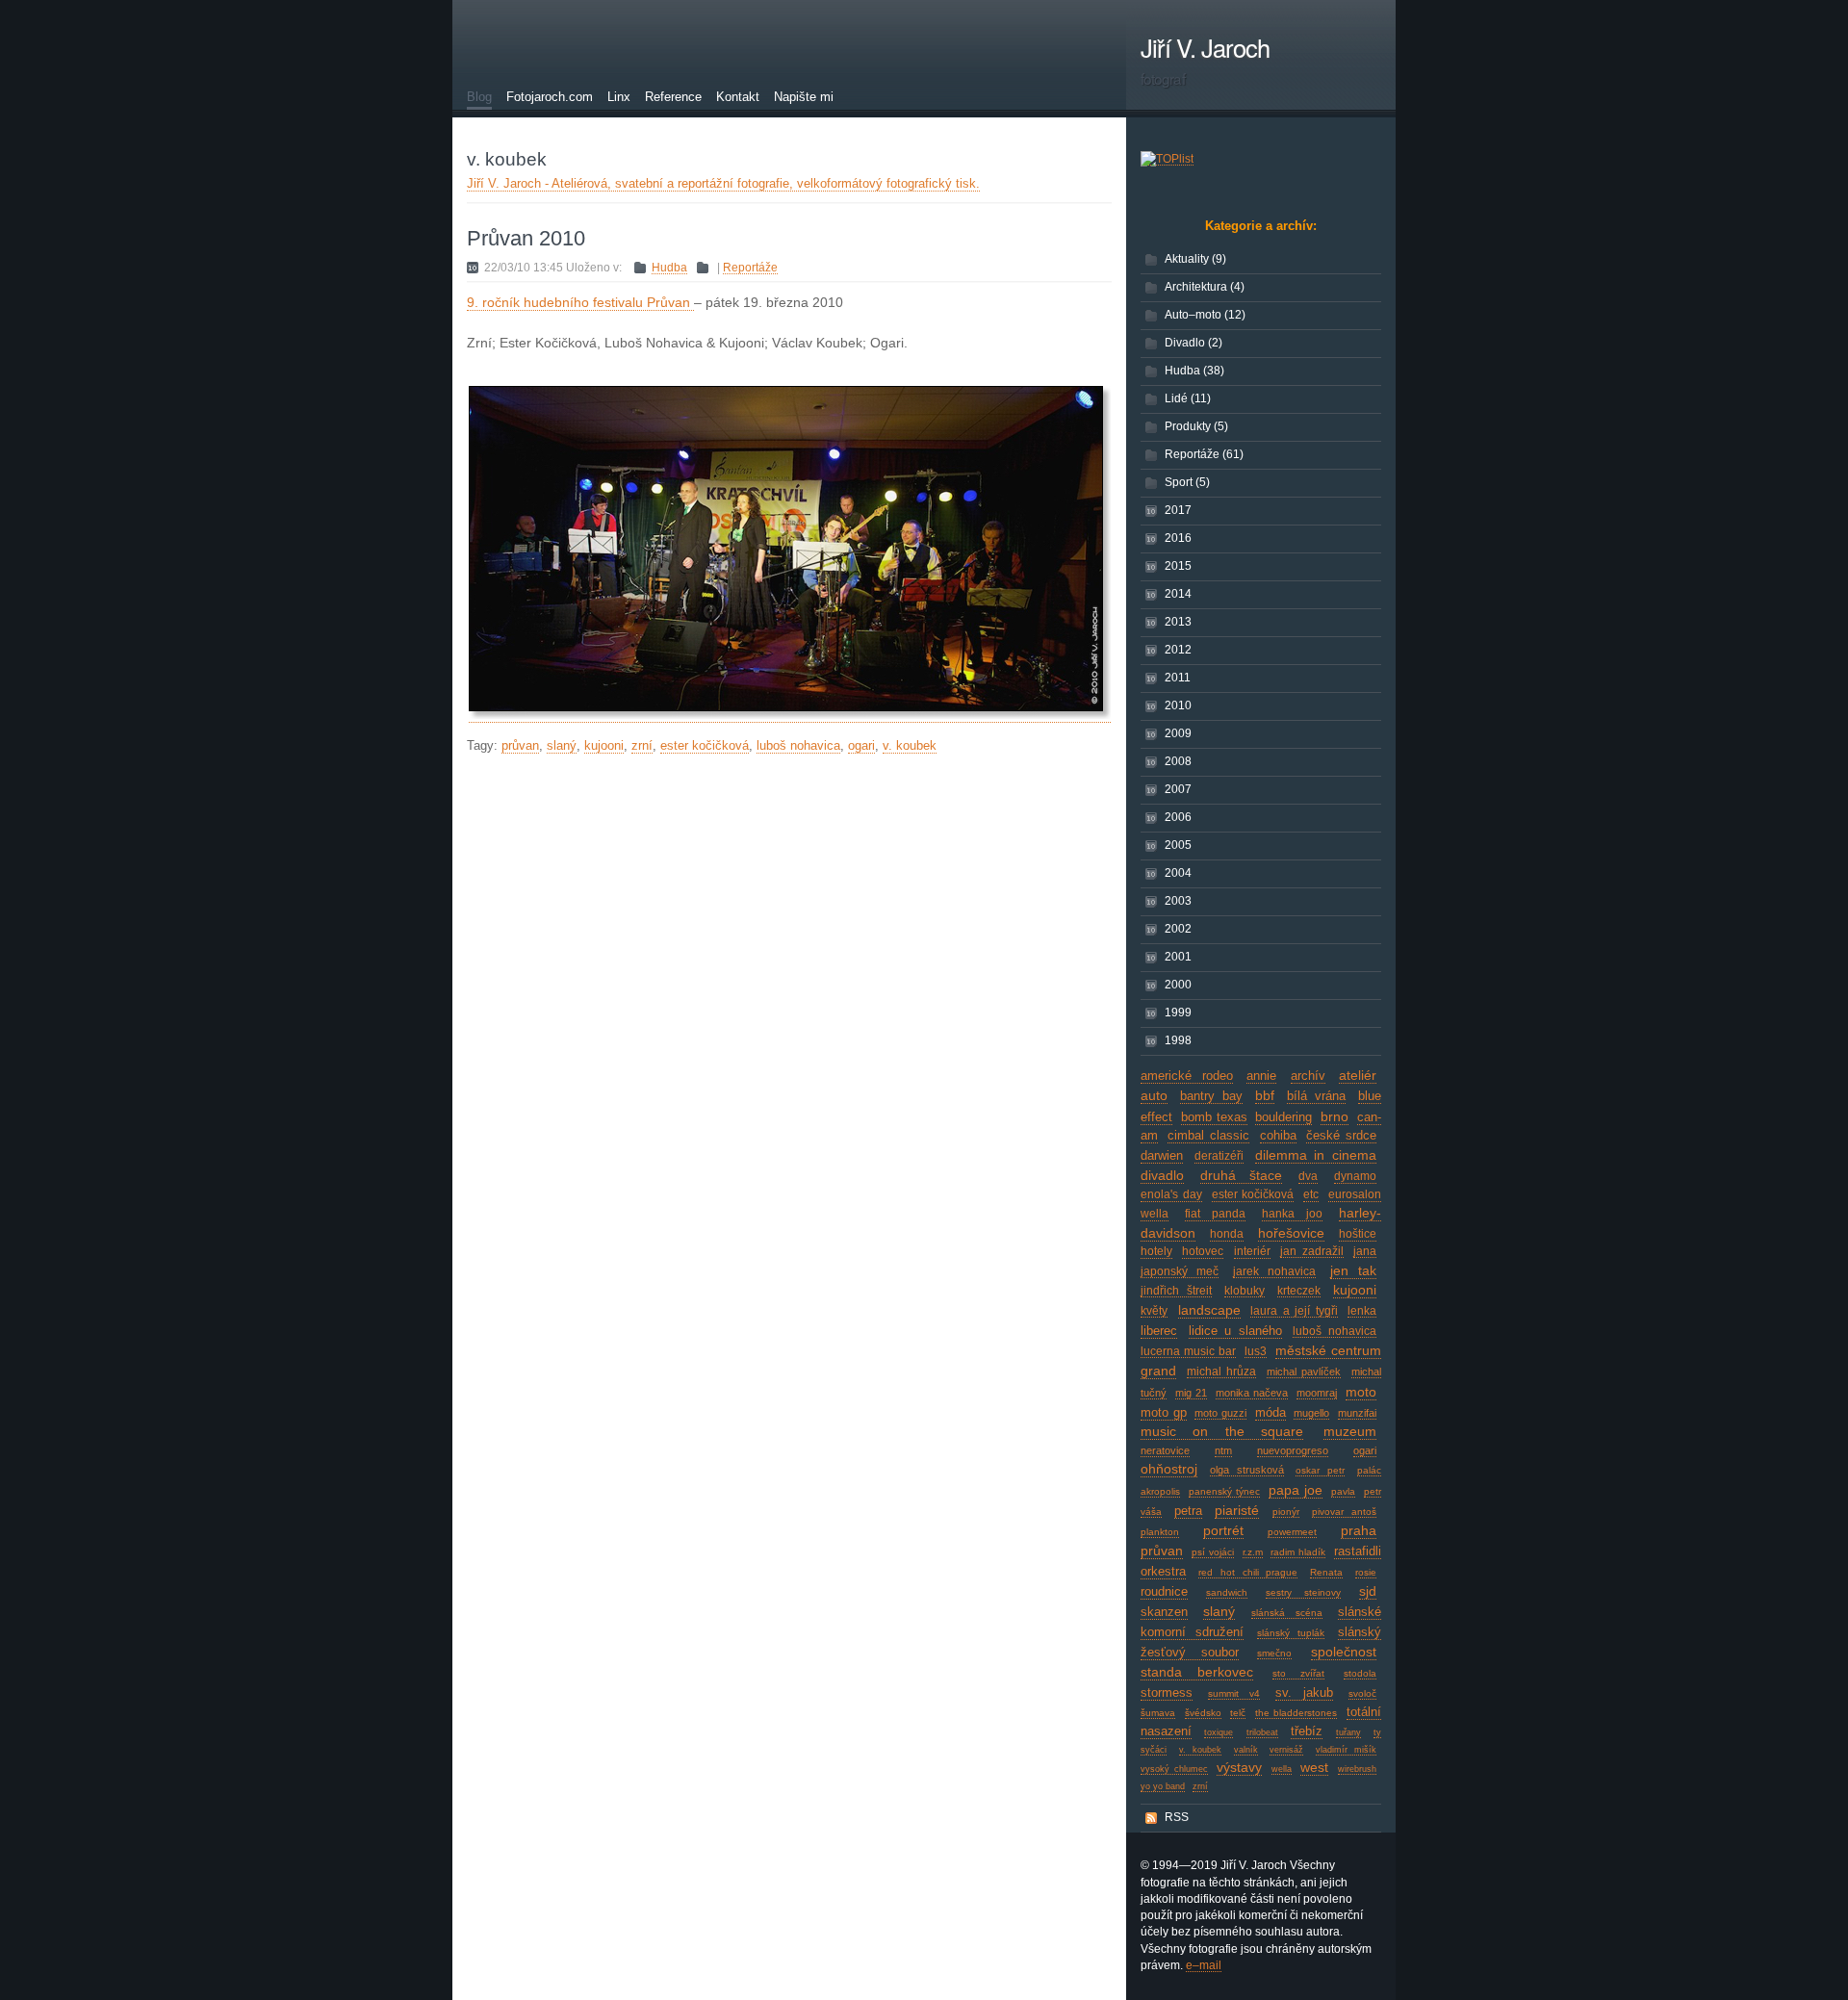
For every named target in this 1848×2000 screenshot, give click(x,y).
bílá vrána (1317, 1096)
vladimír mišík (1347, 1750)
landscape (1209, 1310)
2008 (1178, 761)
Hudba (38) (1194, 371)
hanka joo (1292, 1214)
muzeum (1350, 1431)
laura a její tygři (1294, 1311)
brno (1335, 1116)
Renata (1326, 1572)
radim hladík (1298, 1552)
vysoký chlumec (1174, 1769)
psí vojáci (1213, 1552)
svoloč (1362, 1693)
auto (1154, 1095)
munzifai (1357, 1413)
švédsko (1203, 1713)
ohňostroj (1169, 1469)
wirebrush (1357, 1769)
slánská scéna (1287, 1613)
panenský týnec (1224, 1491)
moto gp (1164, 1412)
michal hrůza (1222, 1372)
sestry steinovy (1304, 1592)
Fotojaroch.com (550, 97)
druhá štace (1241, 1175)
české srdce (1341, 1136)
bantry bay (1212, 1096)
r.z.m (1253, 1552)
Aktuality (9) (1195, 259)
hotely (1156, 1251)
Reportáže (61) (1204, 454)
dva (1308, 1176)
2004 (1178, 873)
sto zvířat (1298, 1673)
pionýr (1286, 1512)
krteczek (1299, 1291)
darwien (1162, 1156)
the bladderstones (1296, 1713)
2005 (1178, 845)
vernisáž (1286, 1750)
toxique (1219, 1732)
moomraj (1317, 1393)
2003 (1178, 901)
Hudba (669, 268)
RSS (1177, 1817)
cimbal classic (1208, 1136)
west (1314, 1767)
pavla (1343, 1491)
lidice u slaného (1235, 1331)
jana (1365, 1251)
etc (1311, 1194)
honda (1227, 1234)
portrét (1223, 1530)
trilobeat (1262, 1732)
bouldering (1283, 1117)
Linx (619, 97)
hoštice (1358, 1234)
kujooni (1355, 1290)
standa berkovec (1197, 1672)
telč (1238, 1713)
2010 (1178, 705)
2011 (1178, 678)
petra (1188, 1511)
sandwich (1227, 1592)
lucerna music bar (1188, 1351)
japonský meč (1180, 1271)
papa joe (1296, 1490)
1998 (1178, 1040)
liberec (1159, 1331)
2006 (1178, 817)
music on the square (1222, 1431)
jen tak (1353, 1270)
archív (1308, 1076)
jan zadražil (1311, 1251)
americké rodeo (1187, 1076)
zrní (1200, 1786)
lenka (1362, 1311)
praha (1359, 1530)
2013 (1178, 622)
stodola (1360, 1673)
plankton (1160, 1532)
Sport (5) (1187, 482)
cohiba (1278, 1136)
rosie (1366, 1572)
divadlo (1162, 1175)
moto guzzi (1220, 1413)
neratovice (1165, 1450)
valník (1246, 1750)
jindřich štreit (1176, 1291)
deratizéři (1219, 1156)
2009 (1178, 733)
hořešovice (1291, 1233)
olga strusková (1247, 1470)
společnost (1344, 1652)
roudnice (1164, 1591)
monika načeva (1252, 1393)
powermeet (1292, 1532)
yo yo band (1163, 1786)
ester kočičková (1253, 1194)
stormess (1167, 1692)
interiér (1252, 1251)
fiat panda (1215, 1214)
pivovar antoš (1344, 1512)
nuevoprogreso (1293, 1450)
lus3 (1256, 1351)
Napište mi (804, 97)
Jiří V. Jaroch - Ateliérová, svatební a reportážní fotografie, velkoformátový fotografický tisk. (723, 183)
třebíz (1307, 1731)
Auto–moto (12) (1205, 315)
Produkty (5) (1196, 426)
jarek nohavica (1274, 1271)
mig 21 (1191, 1393)
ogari (1365, 1450)
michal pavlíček (1304, 1372)
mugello (1311, 1413)
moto (1361, 1392)
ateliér (1358, 1075)
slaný (1219, 1611)
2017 (1178, 510)
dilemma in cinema (1316, 1155)
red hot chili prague (1248, 1572)
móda (1270, 1412)
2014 (1178, 594)
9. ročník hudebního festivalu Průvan (580, 302)
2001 (1178, 957)
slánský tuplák (1291, 1633)
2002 (1178, 929)
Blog (479, 97)
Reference (673, 97)
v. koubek (1201, 1750)
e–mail (1204, 1965)
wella (1282, 1769)
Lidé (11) (1188, 398)
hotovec (1203, 1251)
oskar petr (1320, 1470)
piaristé (1237, 1510)
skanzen (1164, 1612)
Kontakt (738, 97)
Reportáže (750, 268)
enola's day (1171, 1194)
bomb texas (1214, 1117)
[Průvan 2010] (790, 715)
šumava (1158, 1713)
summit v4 (1234, 1693)
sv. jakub (1304, 1692)
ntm (1223, 1450)
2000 (1178, 985)
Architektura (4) (1205, 287)
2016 (1178, 538)
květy (1154, 1311)
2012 (1178, 650)
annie (1261, 1076)
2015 (1178, 566)
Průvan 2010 (526, 238)
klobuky (1245, 1291)
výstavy (1239, 1767)
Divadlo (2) (1193, 343)
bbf (1265, 1095)
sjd (1368, 1591)
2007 (1178, 789)
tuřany (1348, 1732)
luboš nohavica (1335, 1331)
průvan (1162, 1551)
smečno (1274, 1653)
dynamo (1355, 1176)
